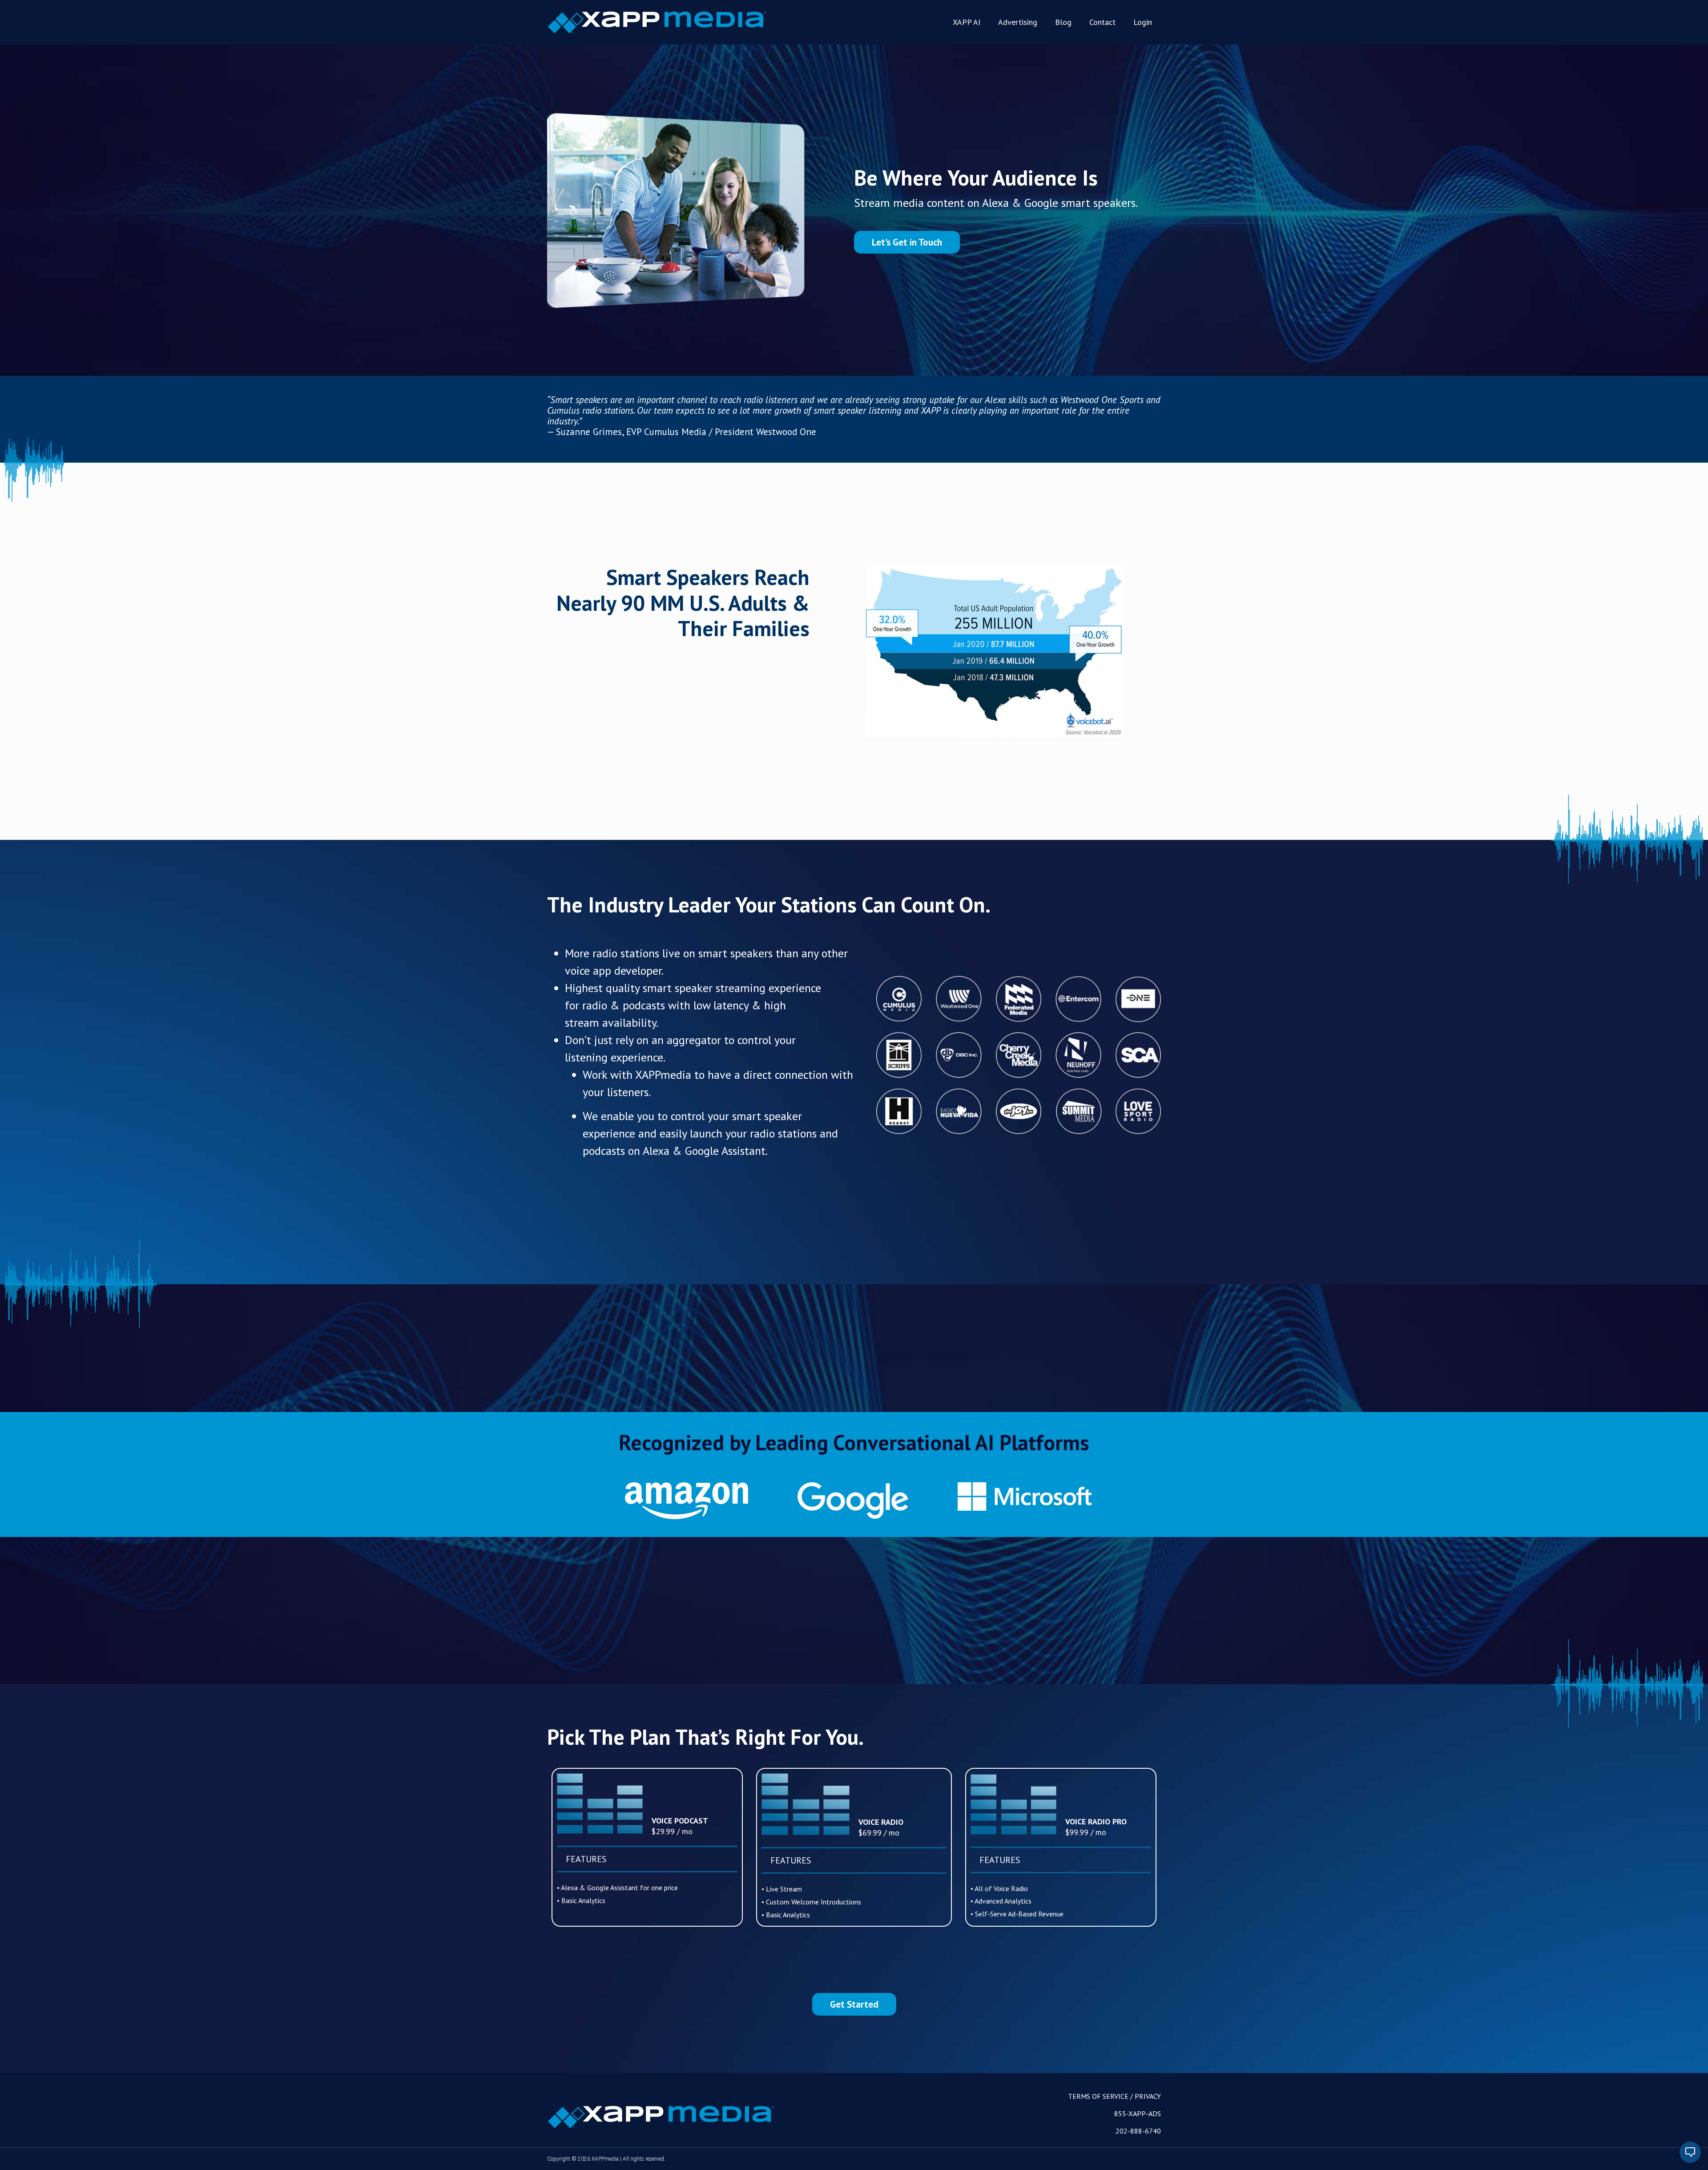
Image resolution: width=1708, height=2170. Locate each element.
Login (1143, 22)
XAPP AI (967, 22)
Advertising (1018, 22)
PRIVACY (1148, 2096)
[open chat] (1690, 2152)
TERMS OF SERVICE (1098, 2096)
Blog (1063, 22)
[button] (907, 242)
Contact (1102, 22)
